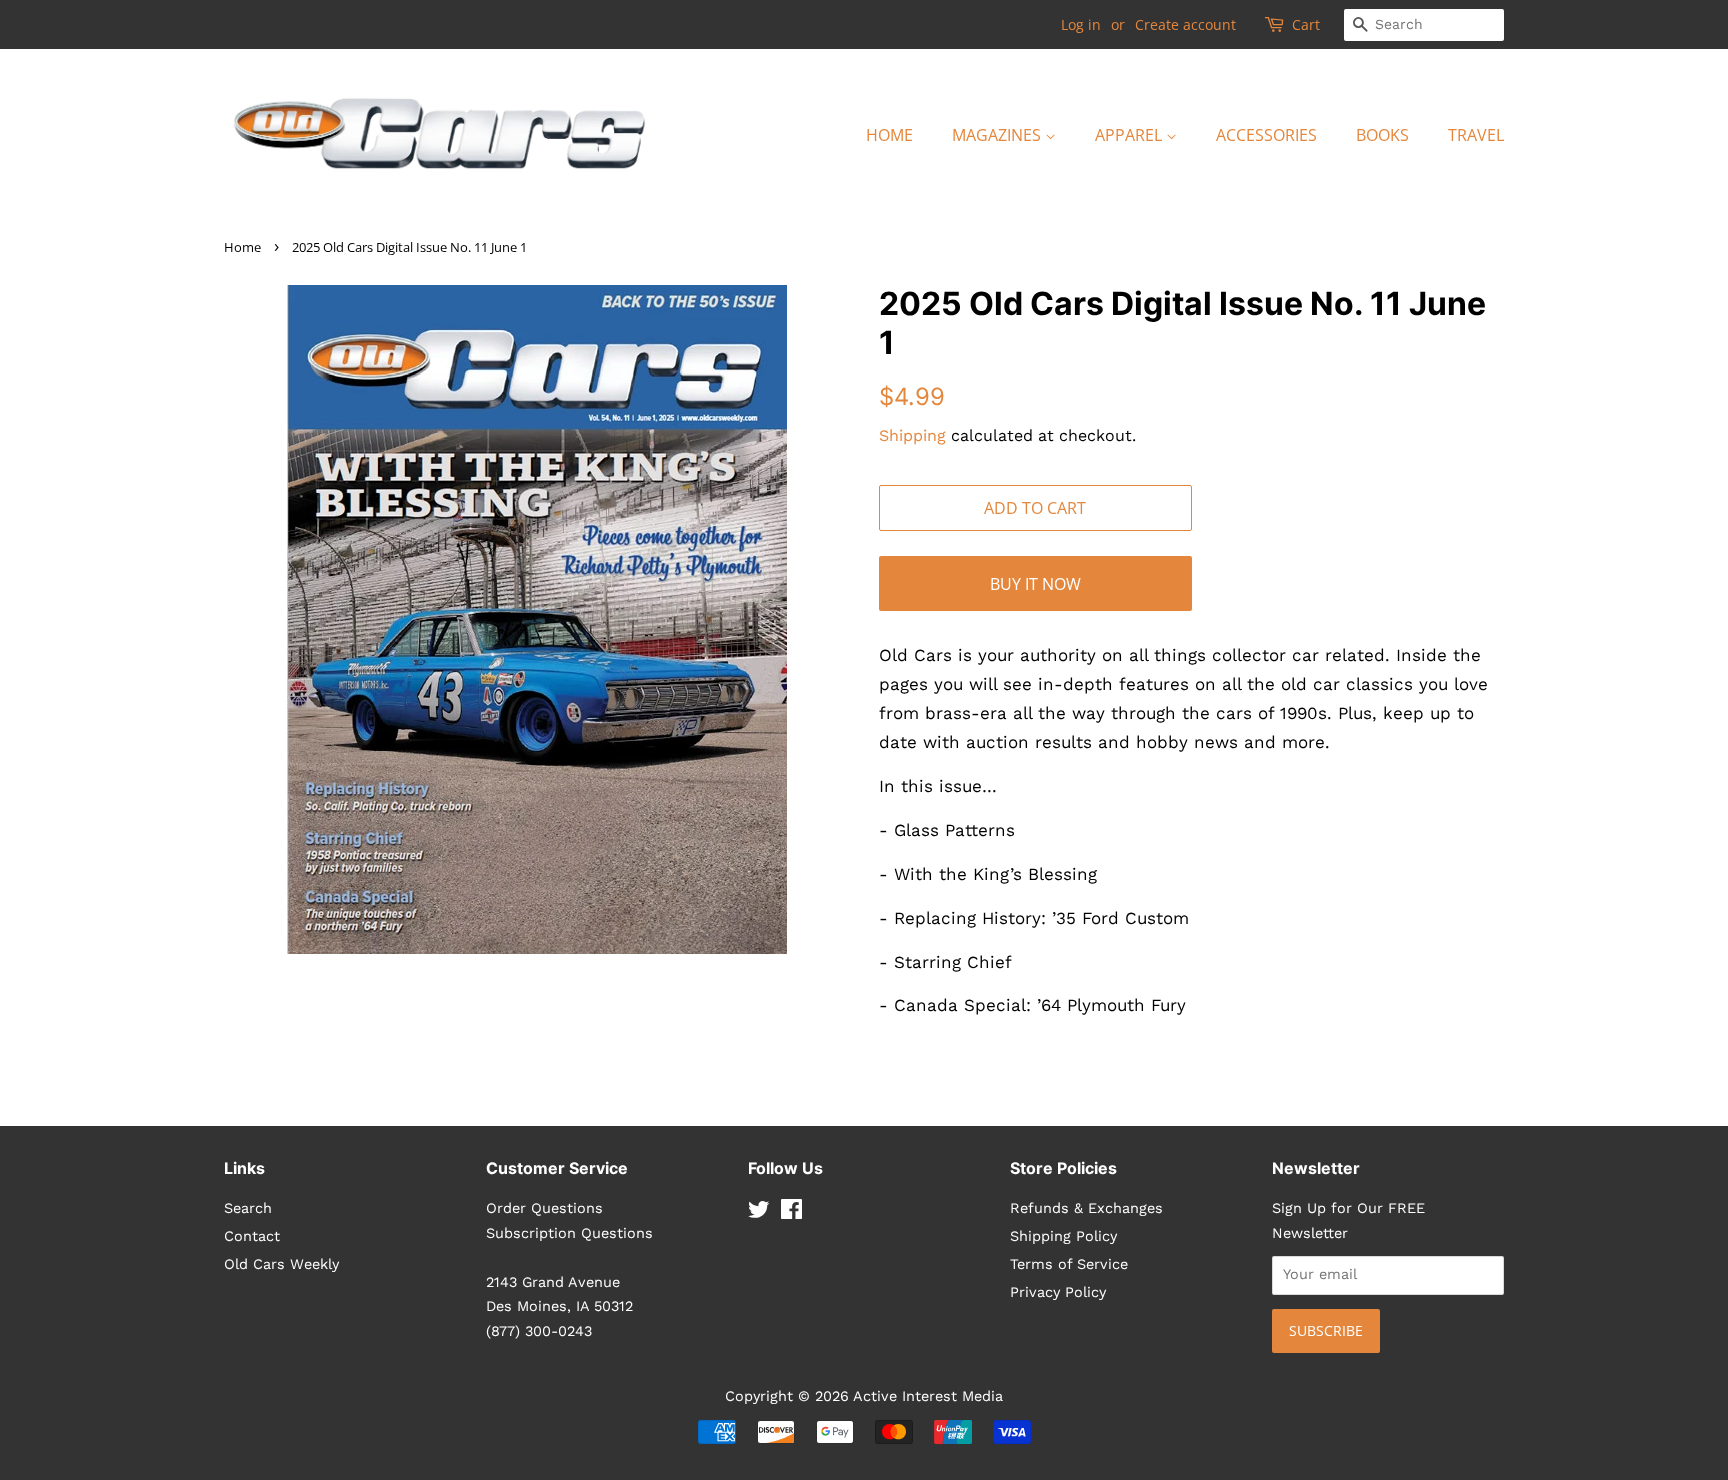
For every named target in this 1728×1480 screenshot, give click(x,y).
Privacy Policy (1058, 1292)
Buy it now (1035, 584)
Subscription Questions (569, 1233)
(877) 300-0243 (539, 1331)
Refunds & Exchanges (1086, 1208)
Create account (1185, 24)
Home (889, 135)
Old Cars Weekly (281, 1264)
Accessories (1266, 135)
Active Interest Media (928, 1396)
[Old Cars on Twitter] (759, 1213)
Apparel (1130, 135)
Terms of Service (1069, 1264)
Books (1382, 135)
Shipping (912, 435)
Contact (252, 1236)
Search (248, 1208)
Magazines (998, 135)
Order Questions (544, 1208)
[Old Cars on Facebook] (791, 1213)
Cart (1306, 24)
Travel (1476, 135)
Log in (1081, 24)
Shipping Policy (1063, 1236)
